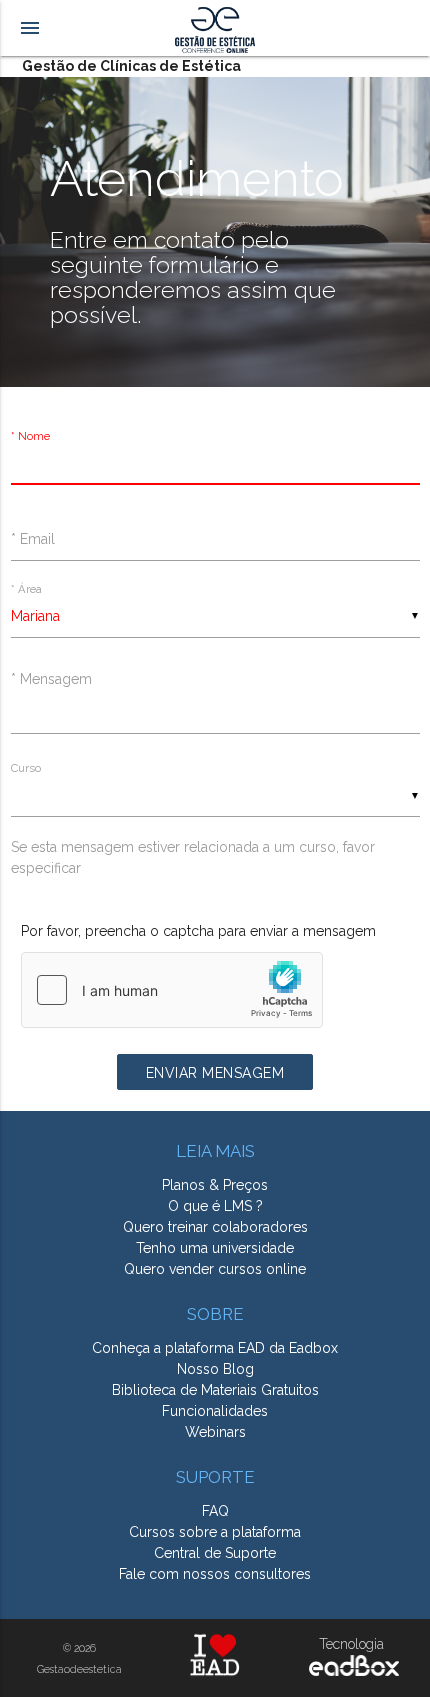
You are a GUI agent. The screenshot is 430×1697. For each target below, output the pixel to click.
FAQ (215, 1511)
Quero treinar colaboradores (215, 1227)
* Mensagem (51, 679)
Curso (26, 768)
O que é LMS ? (215, 1206)
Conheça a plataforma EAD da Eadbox (215, 1348)
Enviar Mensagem (215, 1073)
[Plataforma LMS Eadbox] (351, 1671)
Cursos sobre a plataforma (215, 1532)
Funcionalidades (215, 1411)
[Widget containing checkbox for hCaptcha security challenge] (172, 990)
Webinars (215, 1432)
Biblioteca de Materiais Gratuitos (215, 1390)
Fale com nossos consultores (215, 1574)
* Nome (30, 437)
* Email (33, 539)
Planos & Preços (215, 1185)
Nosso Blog (215, 1369)
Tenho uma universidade (215, 1248)
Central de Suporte (215, 1553)
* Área (26, 589)
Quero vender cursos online (215, 1269)
